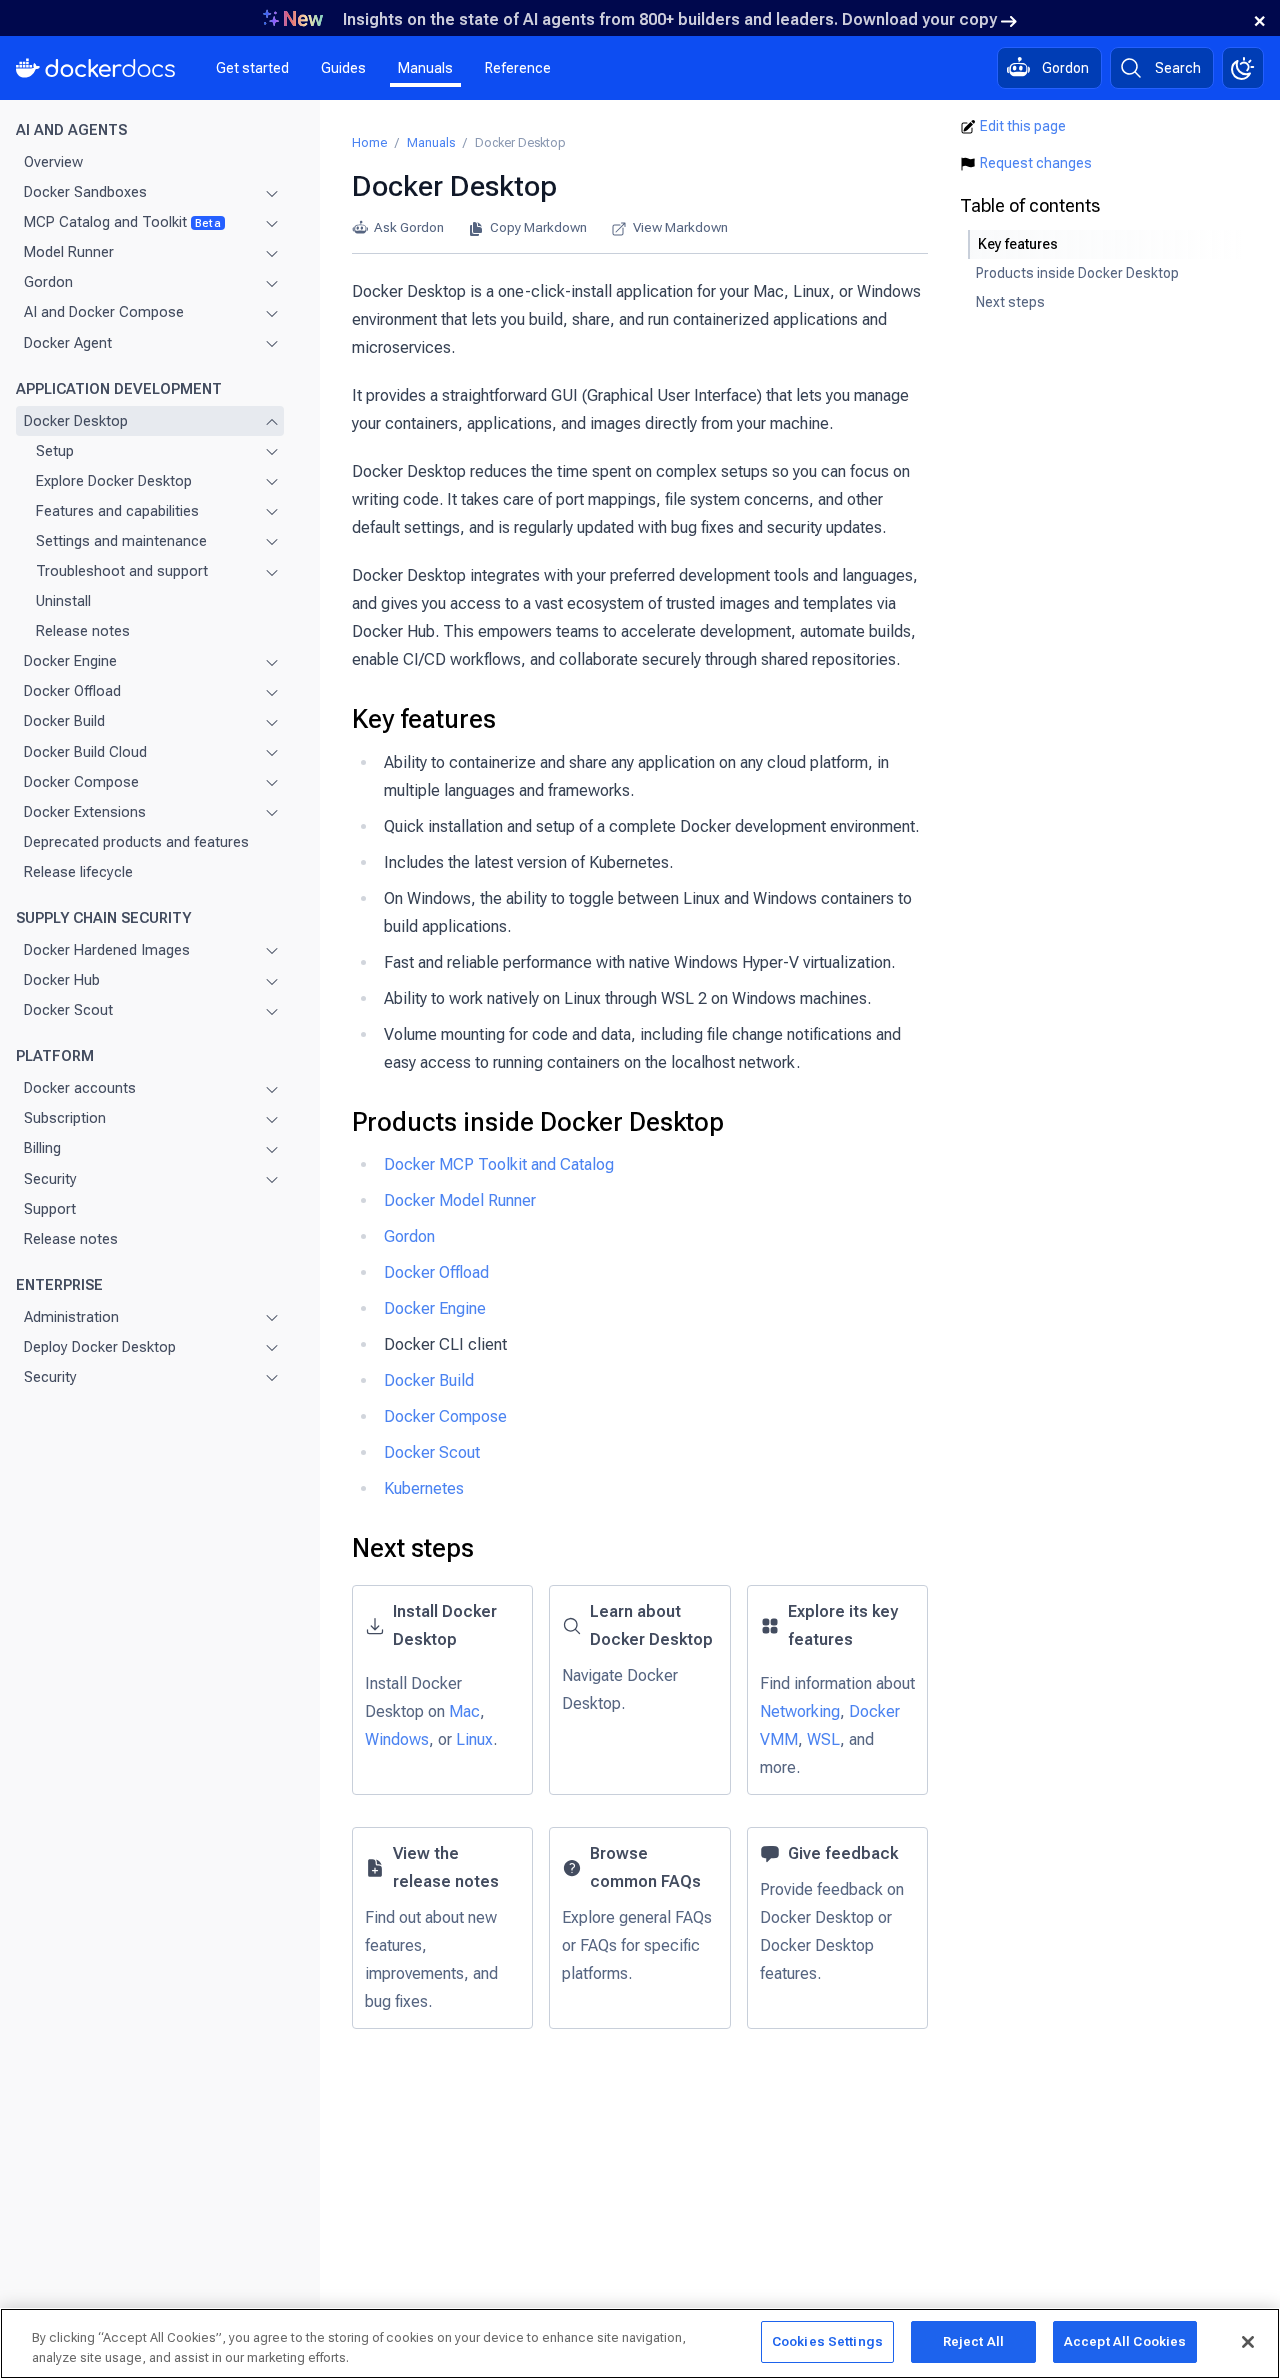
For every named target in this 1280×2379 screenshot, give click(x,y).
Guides (343, 68)
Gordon (48, 283)
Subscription (65, 1119)
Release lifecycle (78, 872)
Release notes (83, 631)
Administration (71, 1317)
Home (369, 142)
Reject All (973, 2341)
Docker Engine (70, 662)
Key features (424, 719)
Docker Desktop (76, 421)
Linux (474, 1739)
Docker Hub (62, 980)
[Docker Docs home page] (96, 68)
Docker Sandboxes (85, 192)
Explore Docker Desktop (114, 481)
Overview (53, 162)
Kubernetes (424, 1488)
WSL (823, 1739)
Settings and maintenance (121, 541)
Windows (397, 1739)
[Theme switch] (1243, 68)
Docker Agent (68, 343)
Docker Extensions (85, 812)
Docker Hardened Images (107, 950)
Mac (464, 1711)
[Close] (1248, 2342)
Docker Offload (72, 692)
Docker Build (64, 722)
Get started (252, 68)
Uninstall (63, 601)
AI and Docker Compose (104, 313)
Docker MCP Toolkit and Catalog (499, 1164)
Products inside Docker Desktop (538, 1122)
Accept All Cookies (1125, 2341)
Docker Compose (81, 782)
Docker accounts (80, 1089)
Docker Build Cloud (85, 752)
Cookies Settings (827, 2341)
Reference (518, 68)
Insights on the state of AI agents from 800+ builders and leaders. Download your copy (670, 19)
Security (50, 1179)
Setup (55, 451)
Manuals (425, 68)
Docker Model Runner (460, 1200)
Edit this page (1023, 126)
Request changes (1036, 163)
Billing (42, 1149)
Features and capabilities (117, 511)
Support (50, 1209)
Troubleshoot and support (122, 571)
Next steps (413, 1548)
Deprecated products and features (136, 842)
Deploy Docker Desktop (100, 1347)
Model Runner (69, 253)
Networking (800, 1711)
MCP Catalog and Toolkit (122, 222)
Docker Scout (68, 1010)
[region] (640, 2343)
